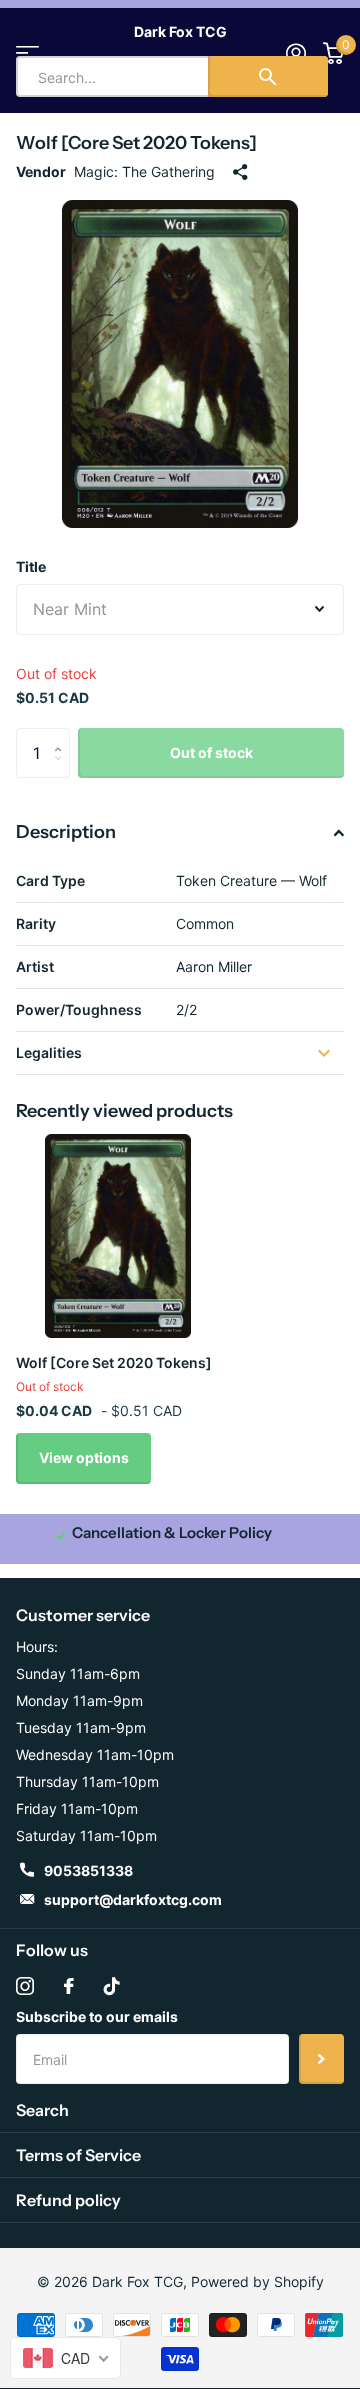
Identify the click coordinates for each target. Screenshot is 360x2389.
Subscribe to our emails (97, 2016)
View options (84, 1457)
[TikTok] (112, 1986)
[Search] (268, 76)
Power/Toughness (79, 1009)
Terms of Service (78, 2155)
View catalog (27, 52)
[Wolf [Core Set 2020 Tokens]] (118, 1236)
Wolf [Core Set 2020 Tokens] (114, 1362)
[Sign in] (295, 53)
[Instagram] (25, 1986)
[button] (62, 735)
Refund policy (68, 2200)
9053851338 (88, 1870)
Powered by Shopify (257, 2281)
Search (42, 2110)
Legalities (49, 1052)
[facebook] (69, 1986)
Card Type (50, 880)
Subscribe (321, 2059)
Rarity (36, 923)
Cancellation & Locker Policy (172, 1532)
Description (66, 832)
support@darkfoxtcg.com (133, 1899)
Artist (35, 966)
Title (31, 566)
